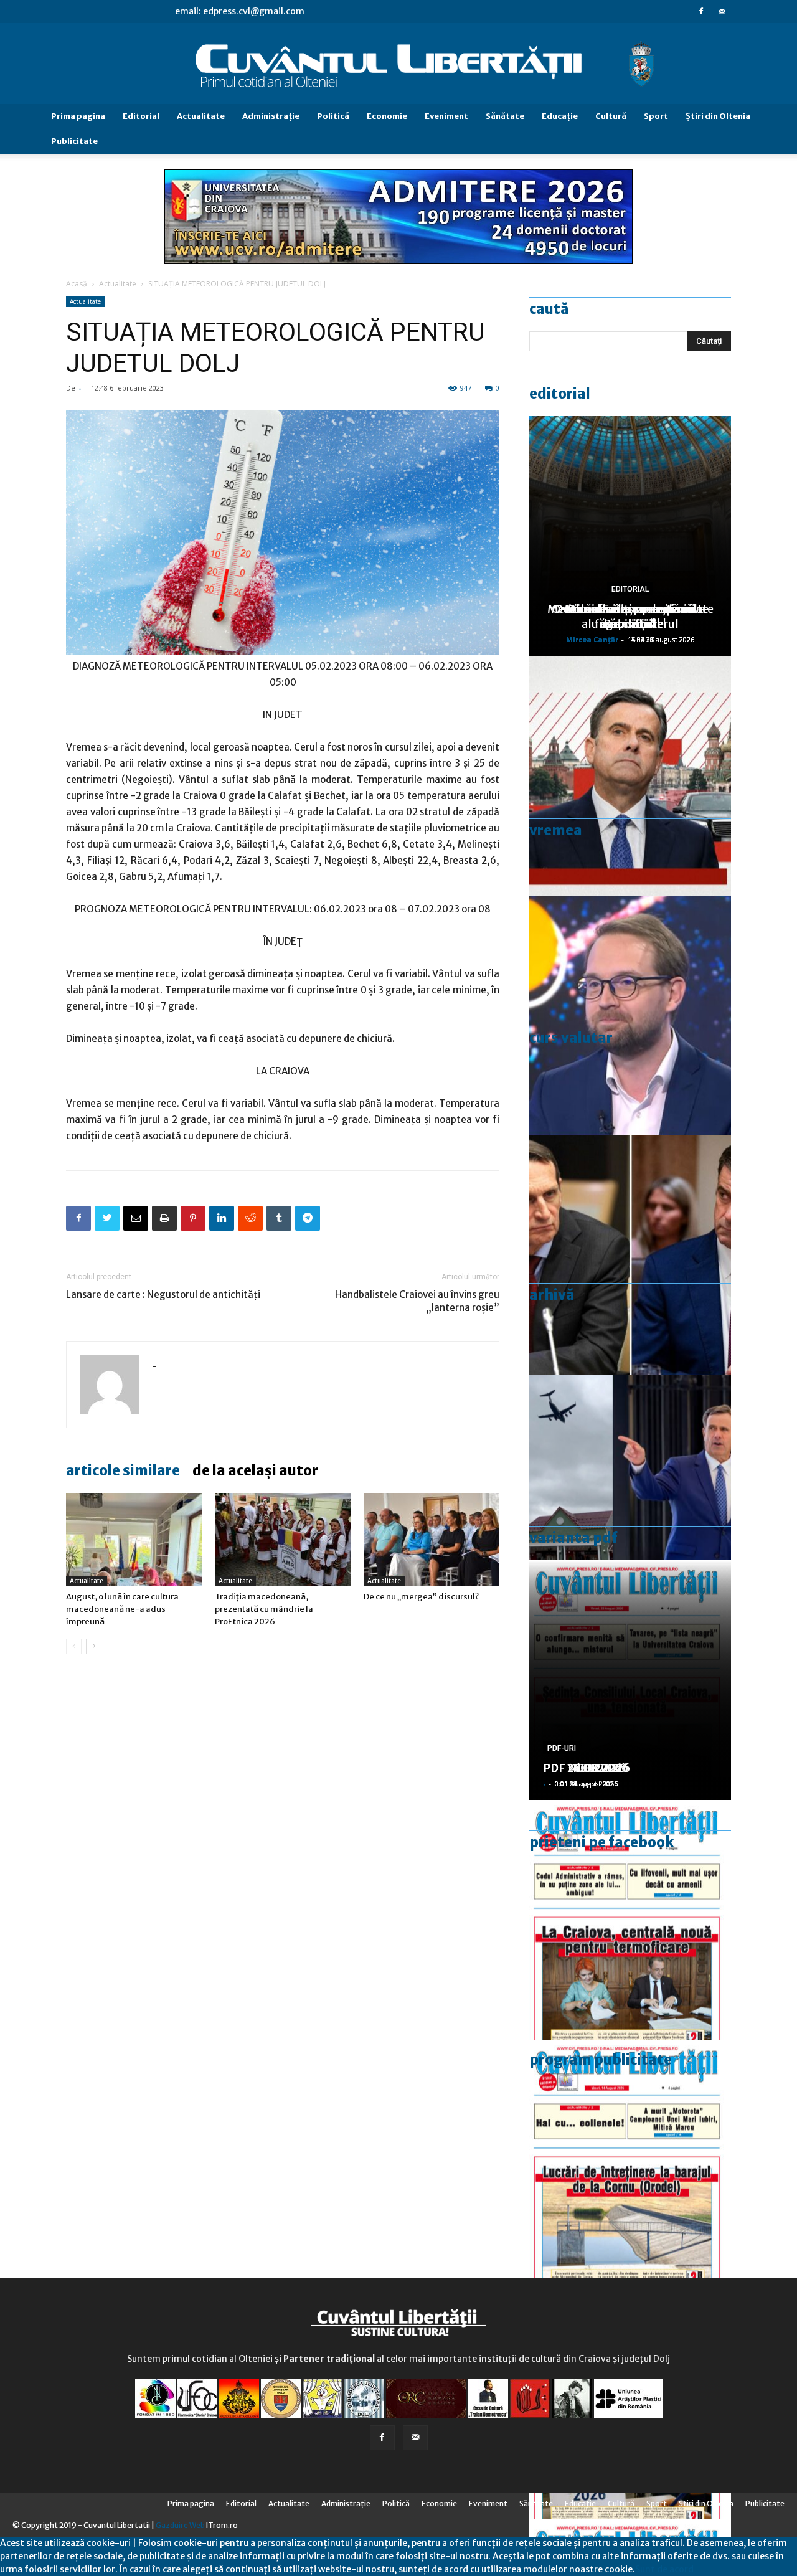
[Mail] (722, 11)
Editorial (141, 116)
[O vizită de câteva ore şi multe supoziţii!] (630, 1495)
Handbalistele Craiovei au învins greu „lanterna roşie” (417, 1301)
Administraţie (271, 116)
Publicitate (74, 141)
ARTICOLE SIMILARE (123, 1470)
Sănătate (505, 116)
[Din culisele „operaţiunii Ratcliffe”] (630, 776)
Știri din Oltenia (718, 116)
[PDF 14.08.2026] (630, 2160)
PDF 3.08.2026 (583, 1768)
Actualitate (201, 116)
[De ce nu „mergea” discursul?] (432, 1540)
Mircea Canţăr (592, 639)
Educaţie (560, 116)
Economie (387, 116)
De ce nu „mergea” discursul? (421, 1597)
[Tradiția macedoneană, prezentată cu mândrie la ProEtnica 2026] (283, 1540)
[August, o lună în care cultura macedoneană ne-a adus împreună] (134, 1540)
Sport (656, 116)
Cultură (611, 116)
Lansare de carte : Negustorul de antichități (163, 1295)
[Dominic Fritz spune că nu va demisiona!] (630, 1016)
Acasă (77, 284)
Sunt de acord (664, 2569)
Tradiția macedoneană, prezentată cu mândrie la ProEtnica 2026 (264, 1609)
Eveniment (446, 116)
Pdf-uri (562, 1748)
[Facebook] (701, 11)
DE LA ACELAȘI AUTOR (255, 1470)
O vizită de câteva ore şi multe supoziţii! (630, 616)
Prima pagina (78, 116)
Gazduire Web (180, 2525)
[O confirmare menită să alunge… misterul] (630, 1255)
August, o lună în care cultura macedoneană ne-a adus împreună (122, 1609)
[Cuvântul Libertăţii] (398, 64)
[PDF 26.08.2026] (630, 1920)
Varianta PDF (573, 1538)
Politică (333, 116)
